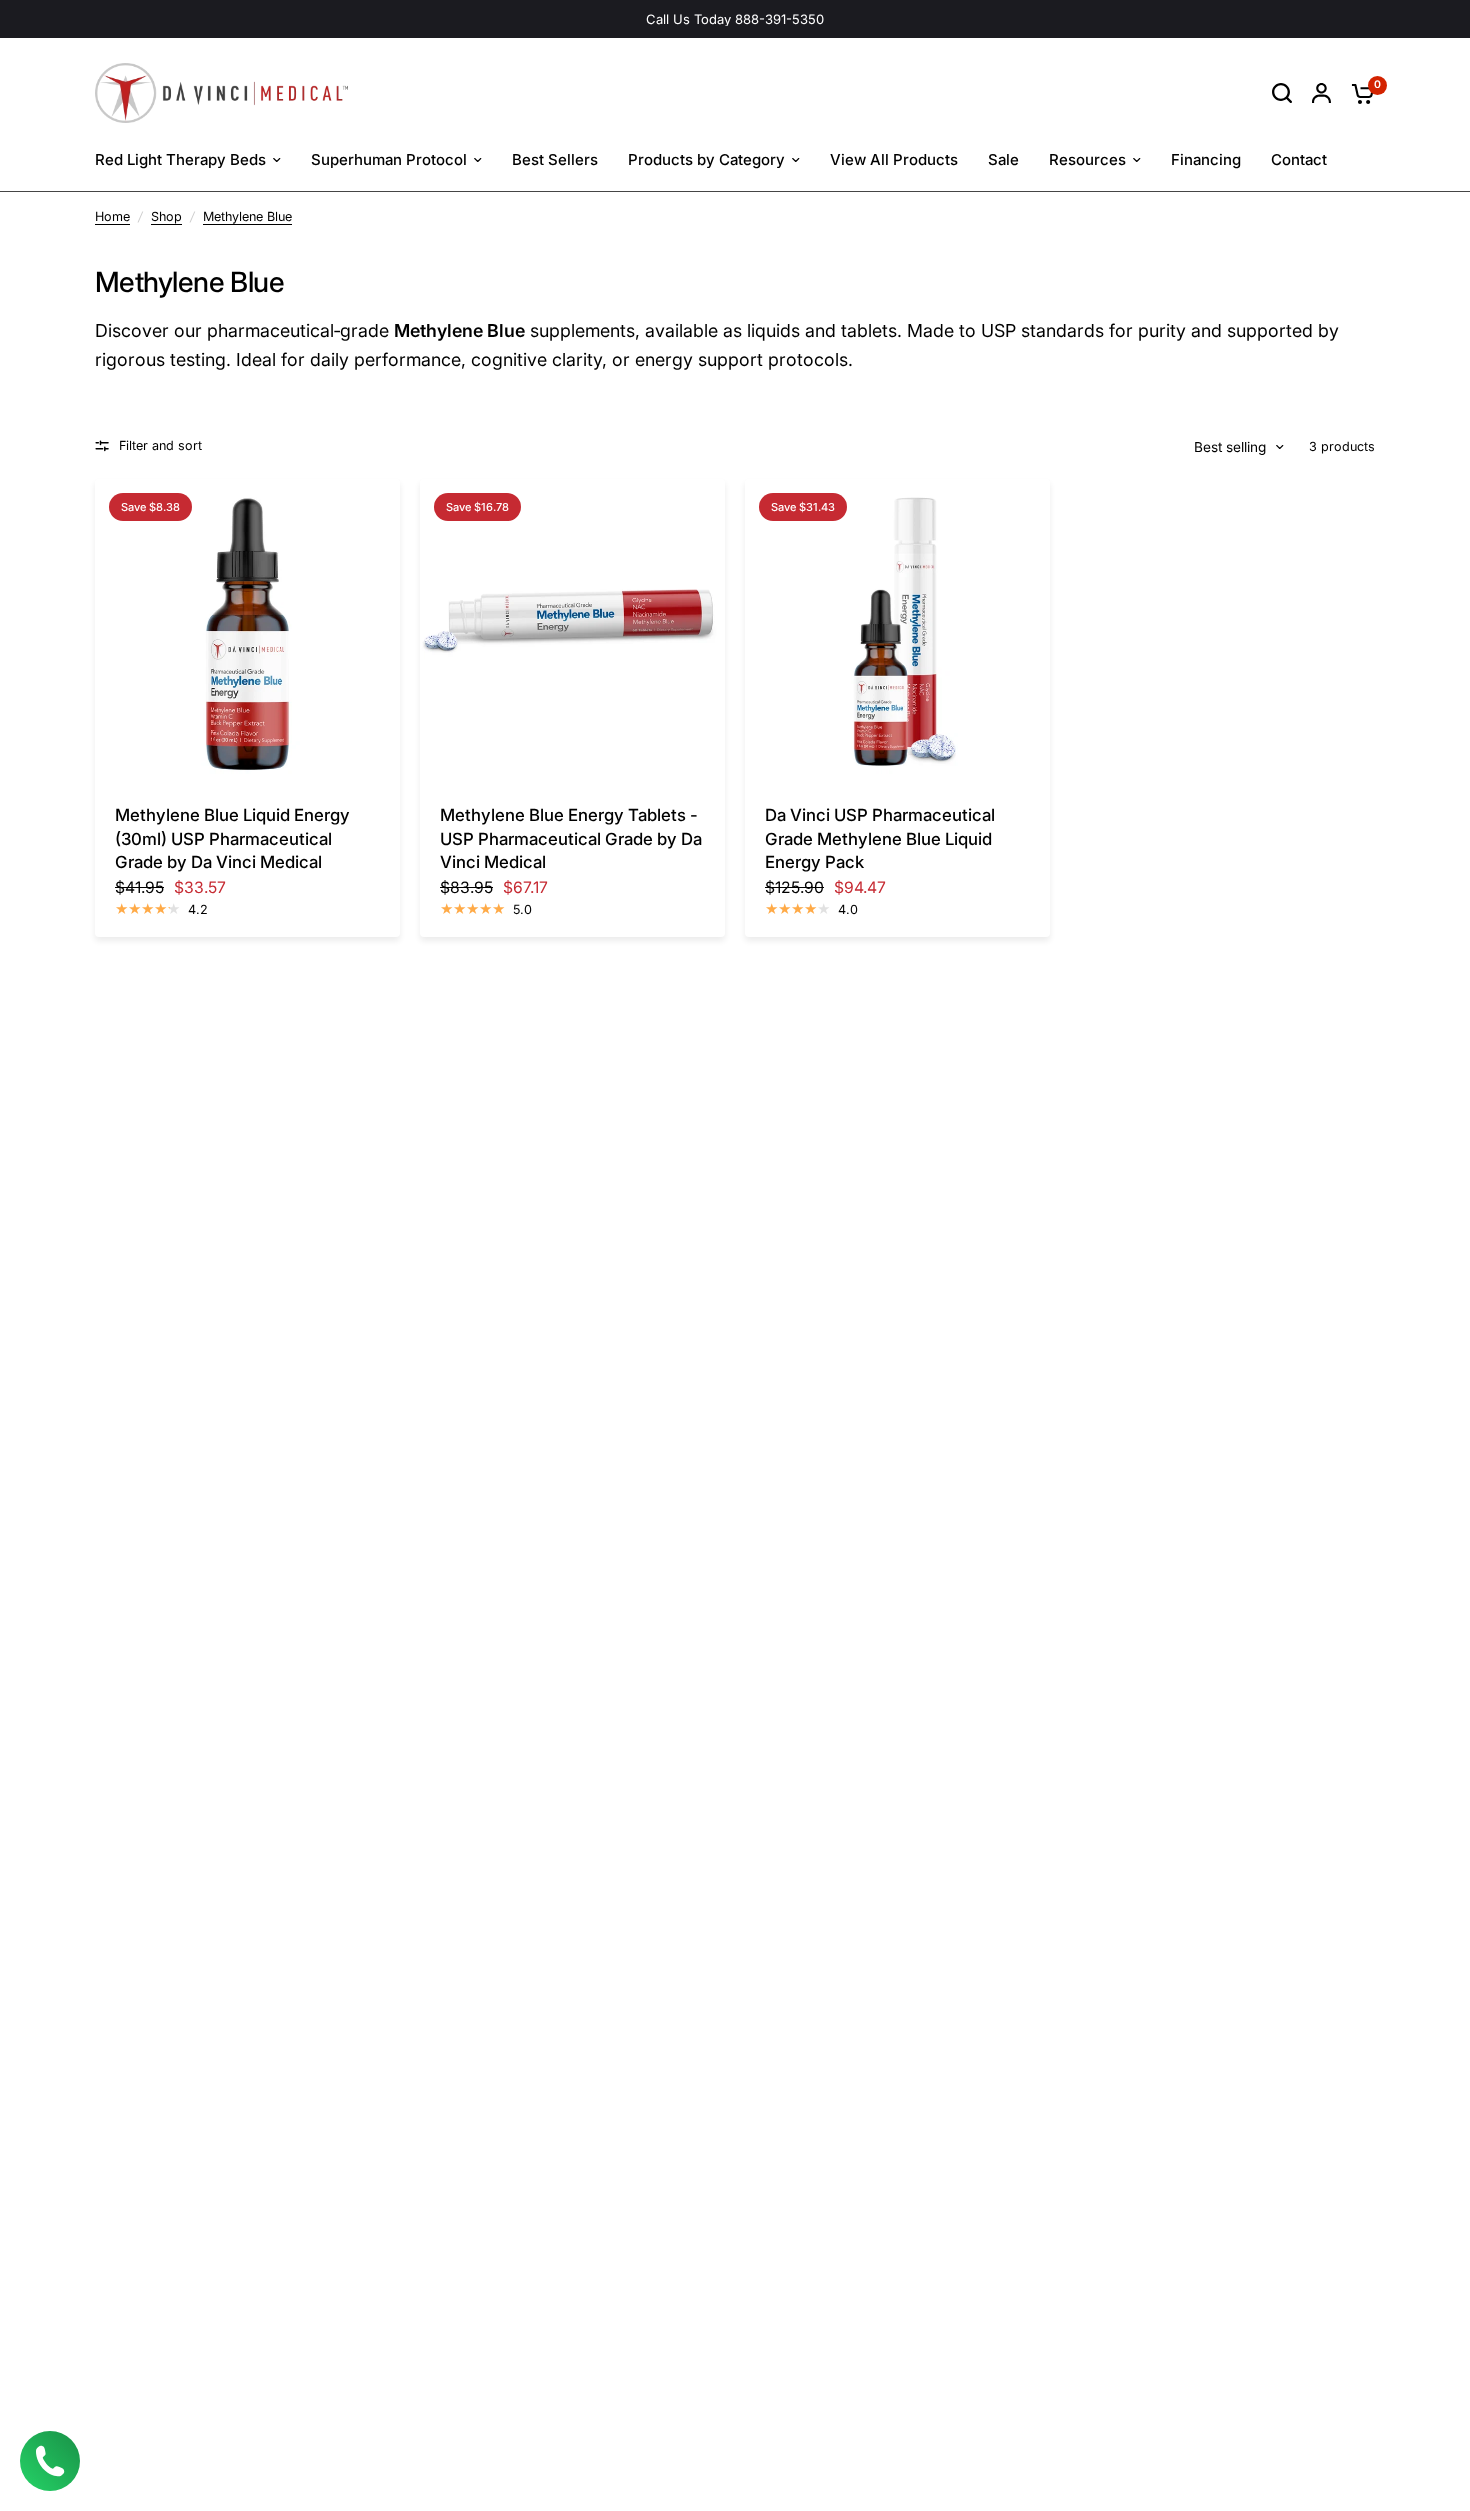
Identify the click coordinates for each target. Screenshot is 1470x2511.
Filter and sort (160, 445)
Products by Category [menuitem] (706, 159)
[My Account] (1321, 93)
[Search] (1282, 93)
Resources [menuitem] (1087, 159)
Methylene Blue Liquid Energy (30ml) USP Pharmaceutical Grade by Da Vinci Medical (232, 838)
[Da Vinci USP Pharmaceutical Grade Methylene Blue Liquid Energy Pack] (897, 631)
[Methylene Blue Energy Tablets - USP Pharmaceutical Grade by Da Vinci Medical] (572, 631)
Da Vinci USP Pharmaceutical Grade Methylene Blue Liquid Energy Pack (880, 838)
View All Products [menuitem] (894, 159)
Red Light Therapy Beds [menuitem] (180, 159)
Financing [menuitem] (1206, 159)
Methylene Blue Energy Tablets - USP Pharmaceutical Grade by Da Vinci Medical (571, 838)
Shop (166, 216)
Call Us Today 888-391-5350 (735, 19)
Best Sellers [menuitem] (555, 159)
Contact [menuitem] (1299, 159)
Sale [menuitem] (1003, 159)
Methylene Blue (247, 216)
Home (112, 216)
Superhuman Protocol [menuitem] (389, 159)
